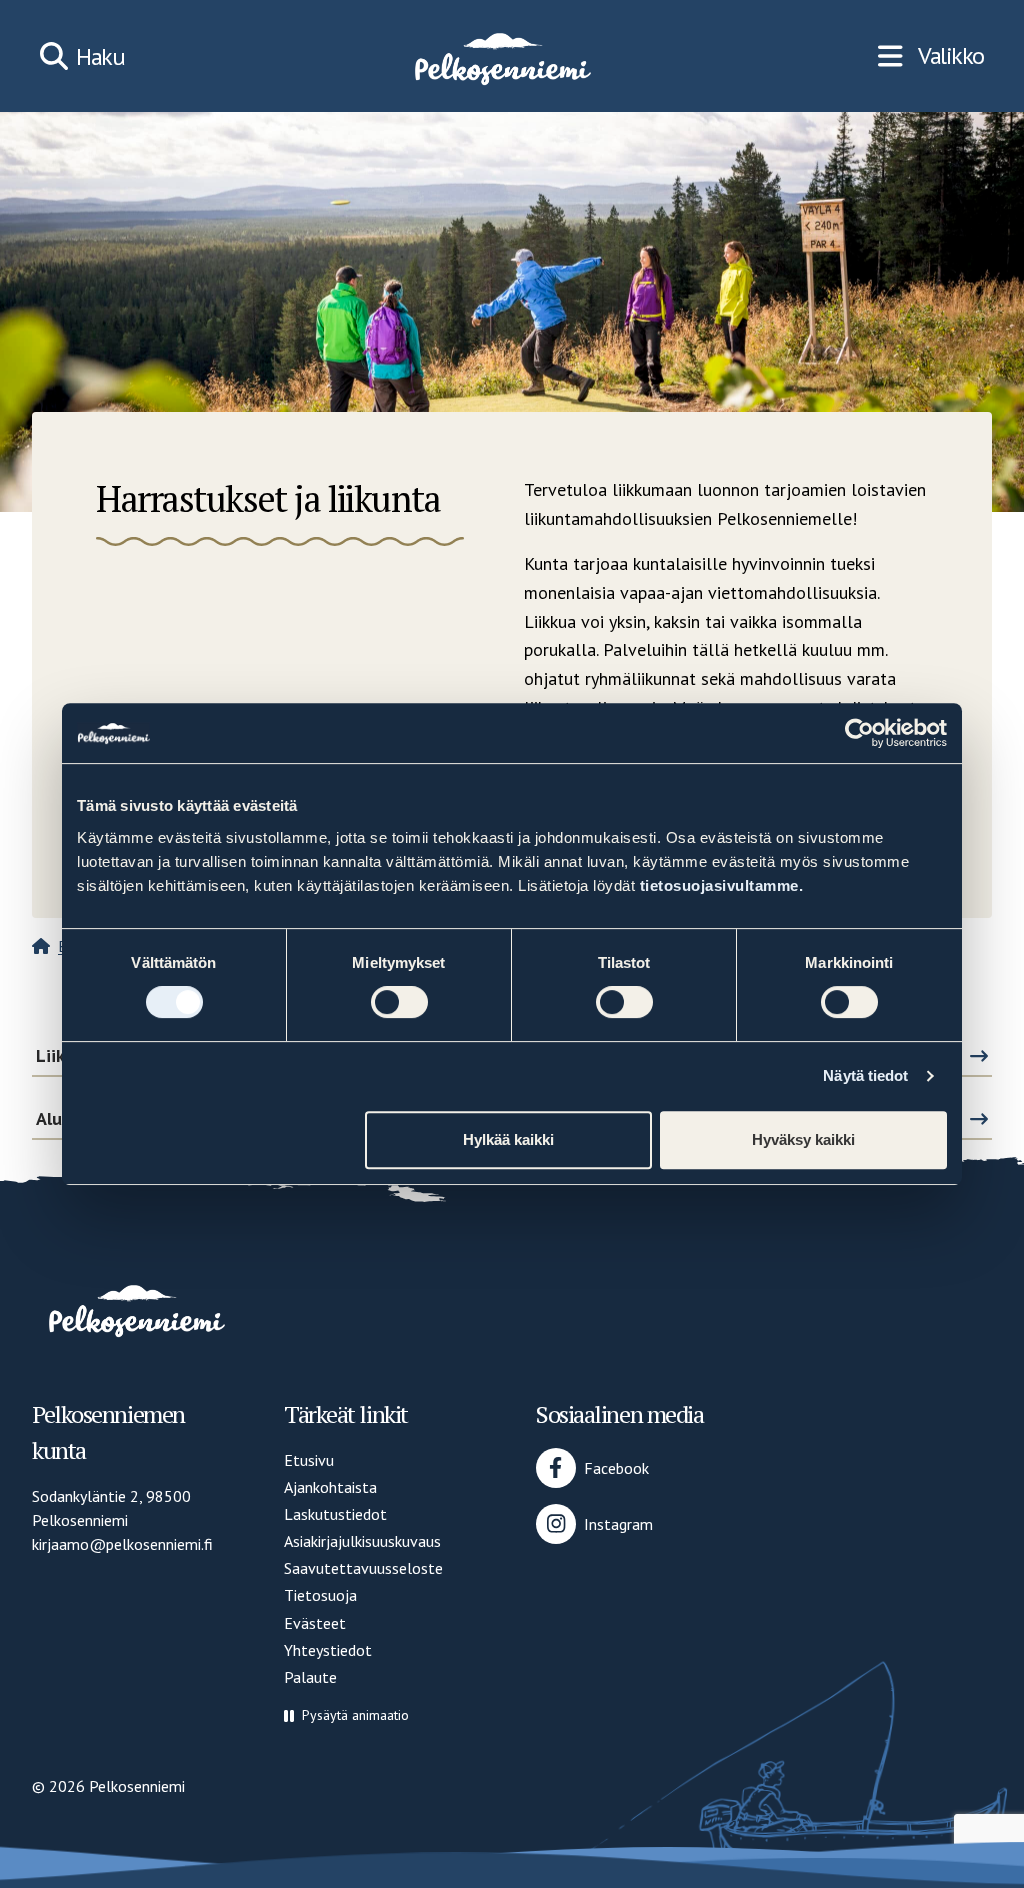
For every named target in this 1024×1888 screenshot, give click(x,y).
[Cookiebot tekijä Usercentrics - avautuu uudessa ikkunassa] (859, 733)
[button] (346, 1715)
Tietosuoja (320, 1595)
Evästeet (315, 1623)
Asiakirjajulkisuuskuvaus (362, 1541)
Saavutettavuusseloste (363, 1568)
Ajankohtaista (330, 1487)
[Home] (501, 56)
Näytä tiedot (865, 1075)
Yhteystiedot (328, 1650)
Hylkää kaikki (508, 1139)
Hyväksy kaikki (803, 1139)
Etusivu (309, 1460)
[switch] (399, 1002)
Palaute (310, 1677)
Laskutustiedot (335, 1514)
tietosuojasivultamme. (722, 885)
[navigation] (931, 56)
